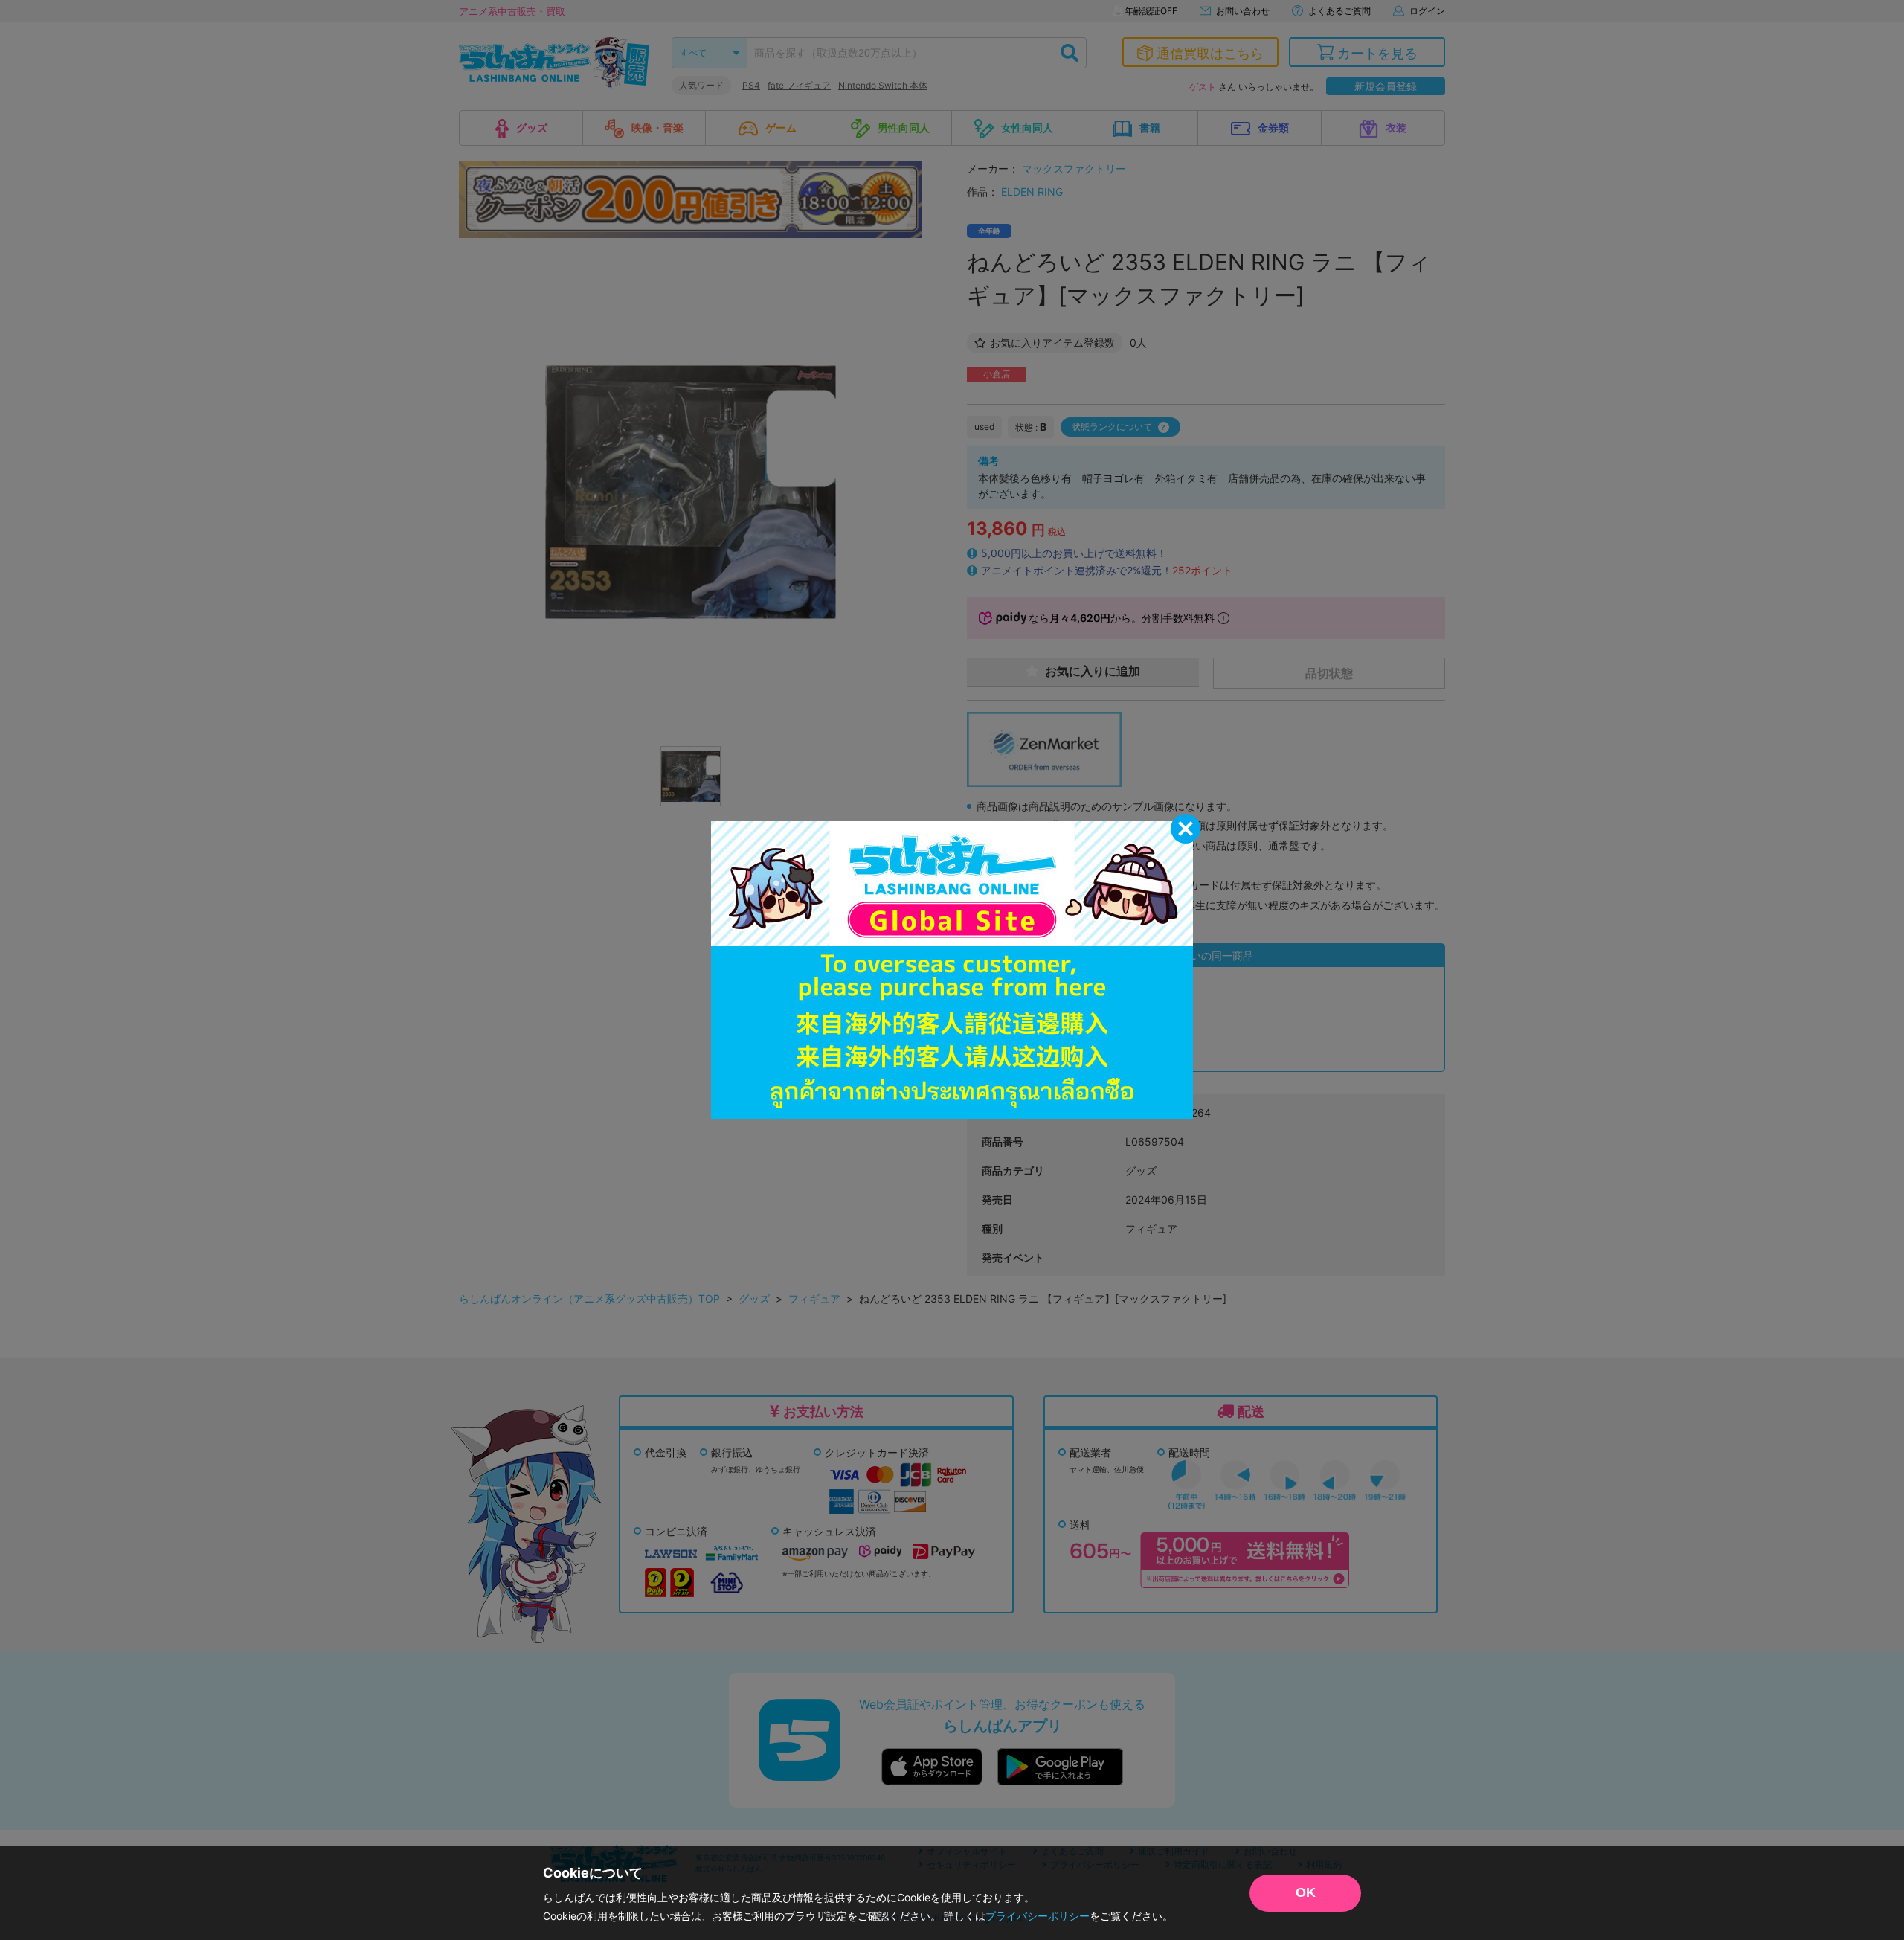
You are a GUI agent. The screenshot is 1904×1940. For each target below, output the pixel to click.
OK (1306, 1892)
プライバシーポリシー (1038, 1916)
